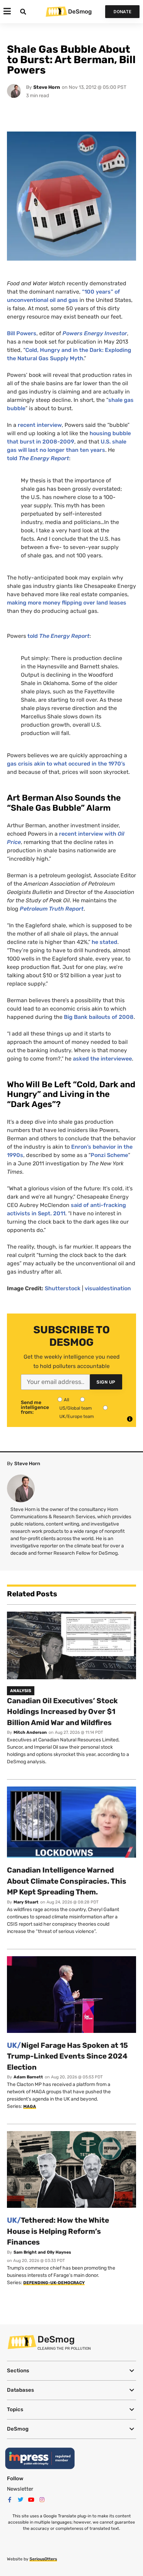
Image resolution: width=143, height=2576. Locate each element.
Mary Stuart (26, 1902)
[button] (71, 2371)
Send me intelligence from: (35, 1408)
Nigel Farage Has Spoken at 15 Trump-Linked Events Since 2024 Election (68, 2056)
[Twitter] (20, 2500)
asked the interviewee (102, 1059)
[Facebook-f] (10, 2500)
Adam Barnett (28, 2077)
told (38, 458)
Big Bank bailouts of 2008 (99, 1017)
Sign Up (106, 1382)
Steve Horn (47, 87)
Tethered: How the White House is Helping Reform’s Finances (58, 2231)
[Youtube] (31, 2500)
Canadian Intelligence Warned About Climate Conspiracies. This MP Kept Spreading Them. (67, 1881)
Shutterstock (63, 1288)
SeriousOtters (43, 2559)
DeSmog (80, 11)
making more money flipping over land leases (67, 603)
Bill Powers (22, 333)
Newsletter (20, 2489)
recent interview (40, 425)
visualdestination (108, 1288)
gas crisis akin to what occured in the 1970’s (66, 764)
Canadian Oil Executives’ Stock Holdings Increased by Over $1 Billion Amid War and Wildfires (62, 1712)
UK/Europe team (77, 1416)
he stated (104, 942)
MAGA (30, 2106)
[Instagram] (42, 2500)
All (66, 1400)
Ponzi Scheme (109, 1155)
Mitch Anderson (30, 1732)
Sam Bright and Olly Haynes (42, 2252)
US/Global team (76, 1408)
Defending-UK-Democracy (54, 2283)
